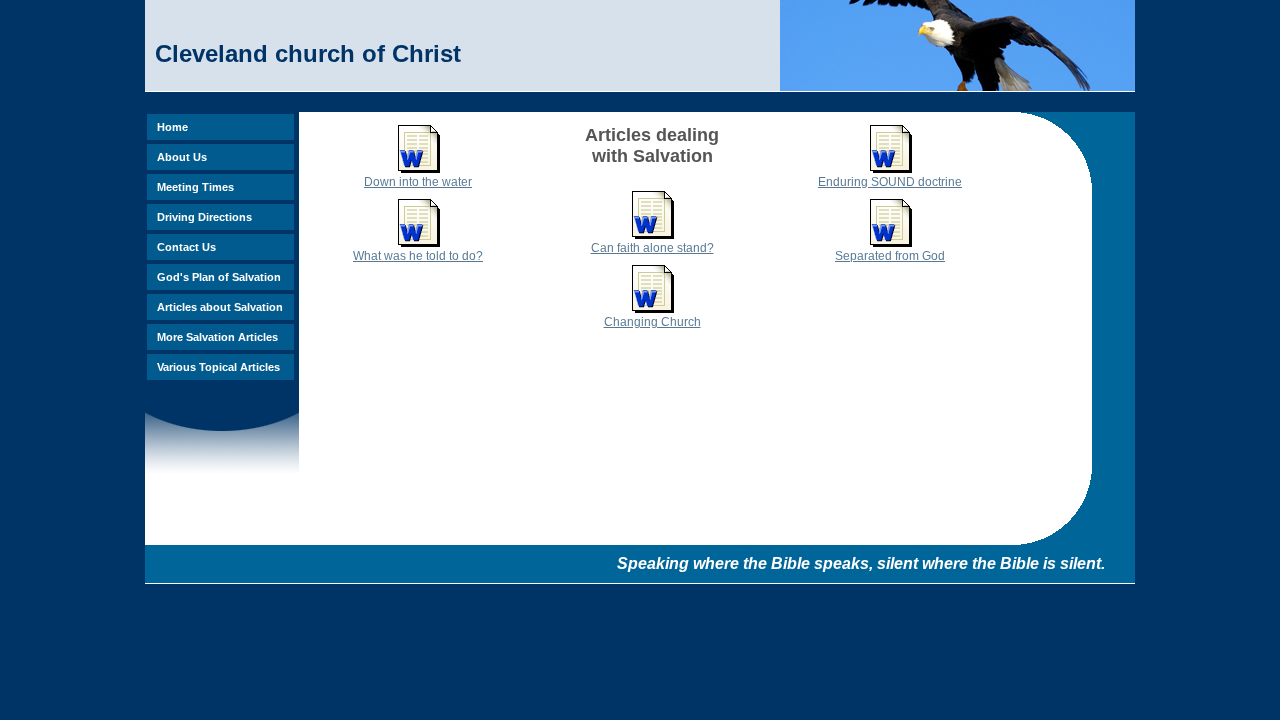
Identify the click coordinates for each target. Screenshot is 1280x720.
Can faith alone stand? (652, 248)
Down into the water (418, 182)
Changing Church (652, 322)
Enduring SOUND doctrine (890, 182)
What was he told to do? (418, 256)
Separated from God (890, 256)
